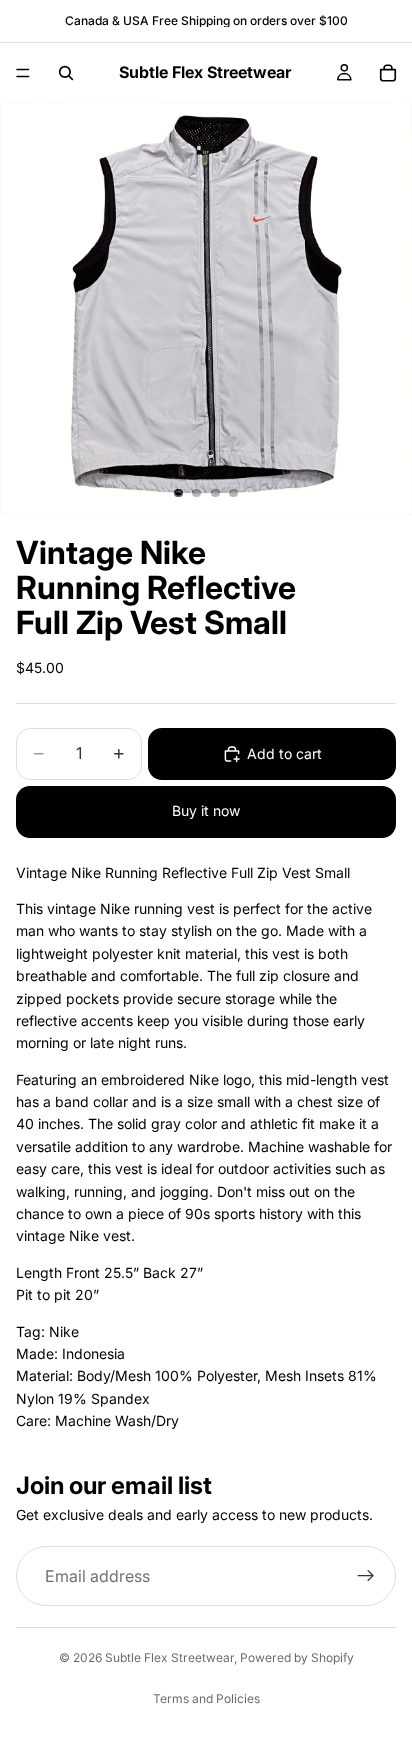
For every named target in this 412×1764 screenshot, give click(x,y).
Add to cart (284, 753)
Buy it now (206, 810)
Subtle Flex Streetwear (169, 1657)
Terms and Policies (206, 1698)
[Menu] (23, 73)
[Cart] (388, 73)
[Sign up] (366, 1576)
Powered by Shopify (297, 1657)
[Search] (66, 73)
